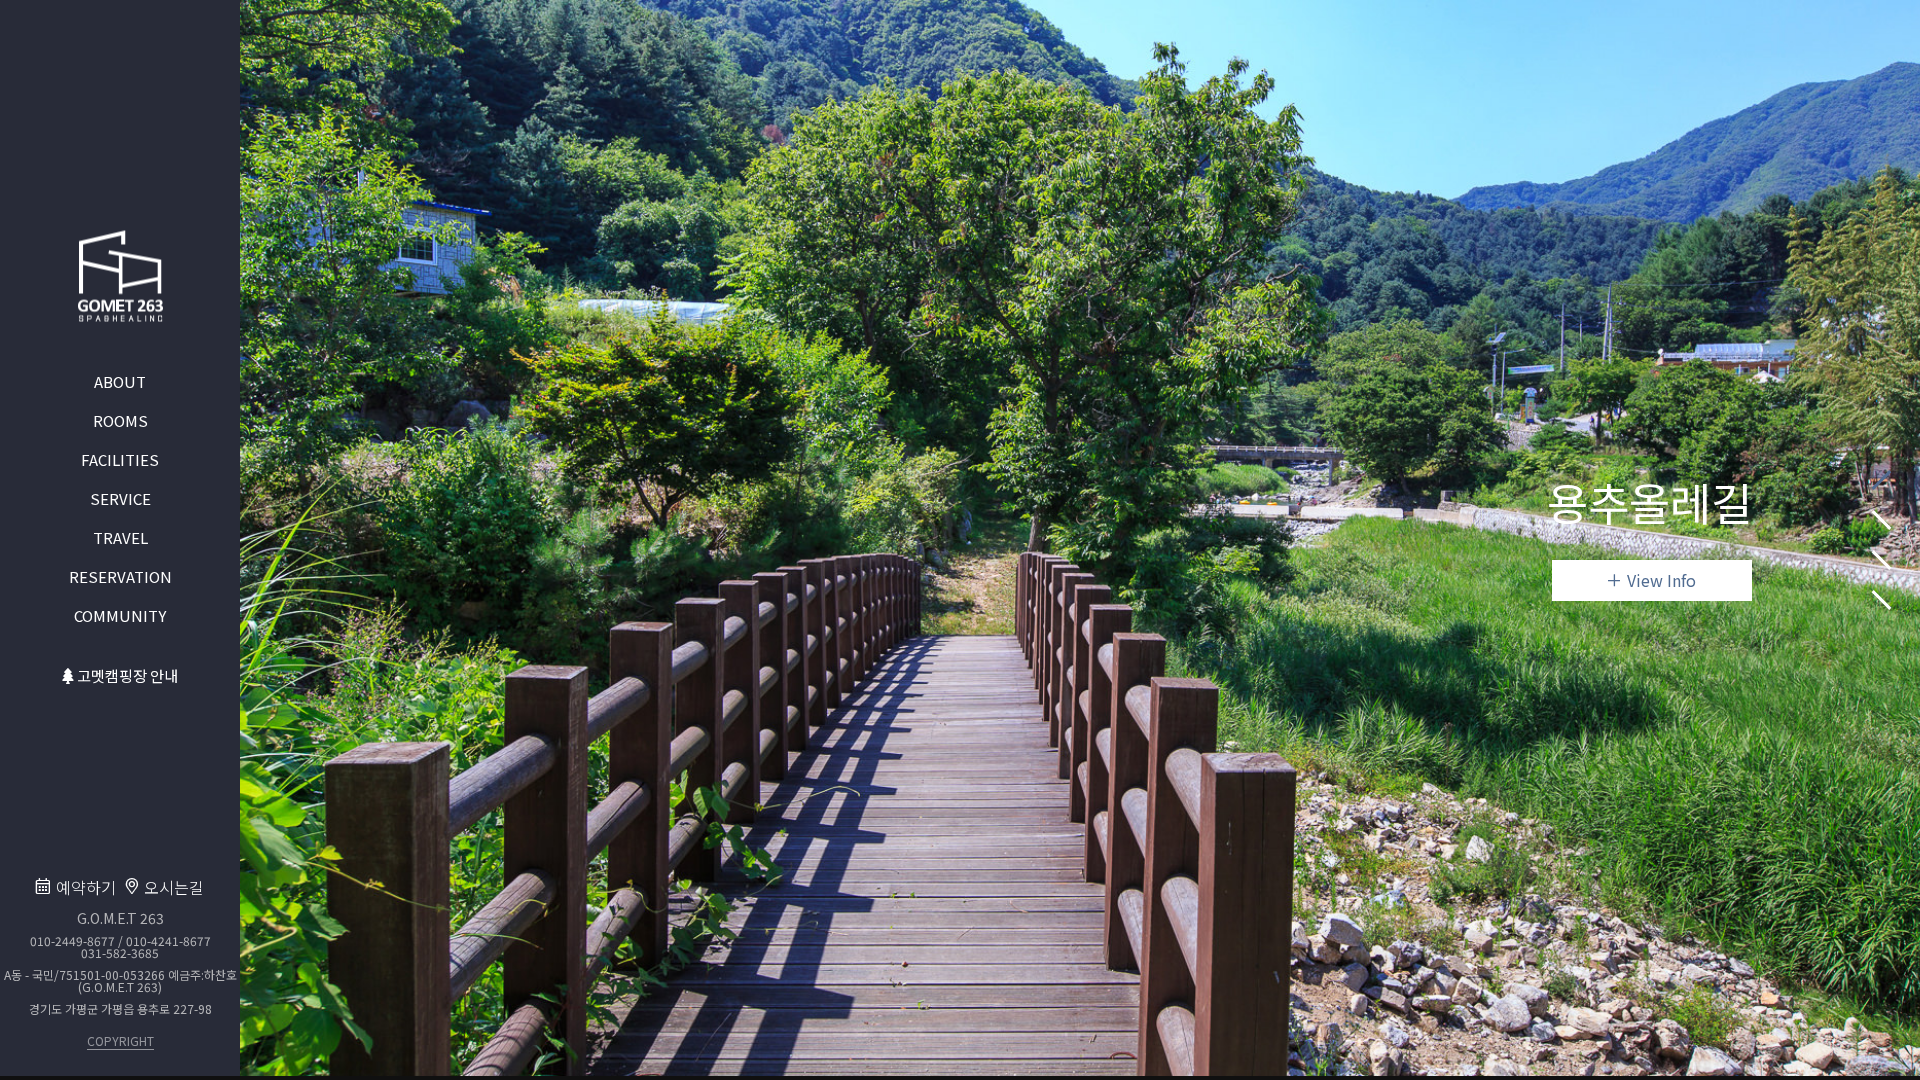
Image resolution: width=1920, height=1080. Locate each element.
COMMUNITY (120, 614)
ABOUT (120, 380)
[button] (1882, 480)
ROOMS (120, 419)
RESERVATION (120, 575)
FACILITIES (120, 458)
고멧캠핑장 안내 (126, 674)
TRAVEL (120, 536)
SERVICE (120, 497)
